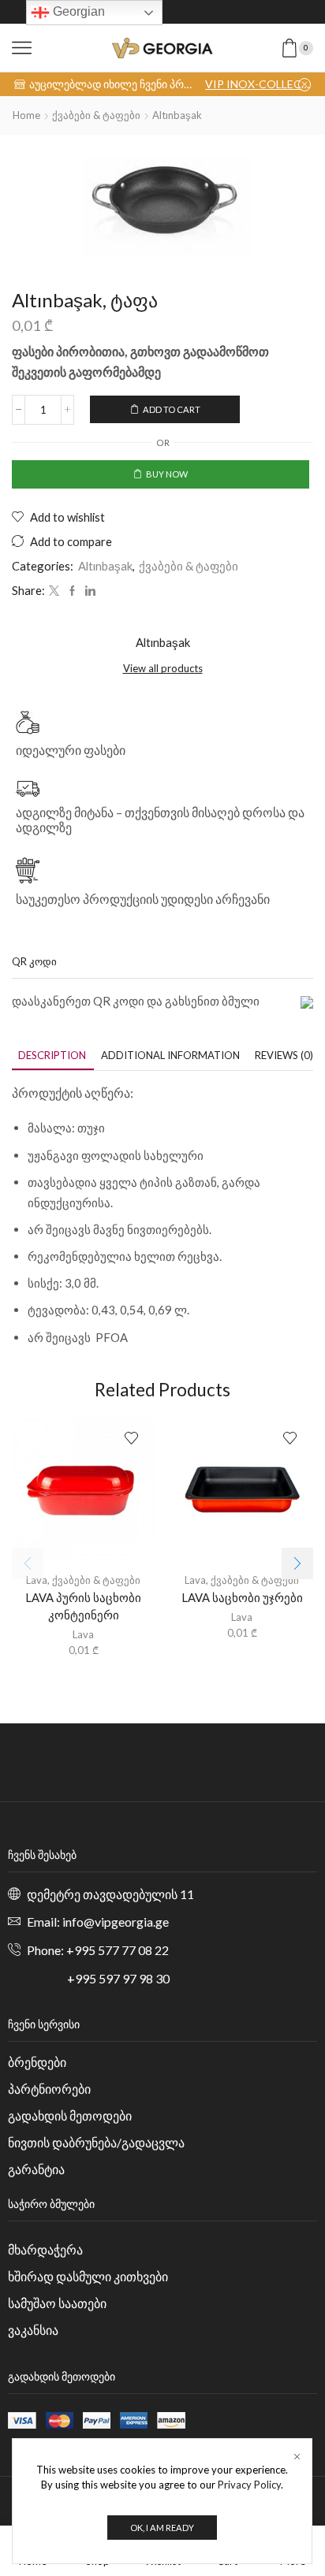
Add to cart (172, 409)
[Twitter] (176, 12)
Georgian (77, 11)
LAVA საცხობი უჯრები (242, 1597)
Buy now (167, 474)
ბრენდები (37, 2062)
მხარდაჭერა (45, 2249)
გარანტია (36, 2169)
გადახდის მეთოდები (70, 2115)
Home (26, 115)
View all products (163, 668)
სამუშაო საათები (57, 2303)
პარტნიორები (49, 2089)
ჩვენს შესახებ (42, 1855)
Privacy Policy (249, 2485)
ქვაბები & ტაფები (96, 115)
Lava (37, 1580)
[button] (297, 1563)
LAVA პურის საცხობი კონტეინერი (83, 1606)
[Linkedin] (203, 12)
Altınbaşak (177, 115)
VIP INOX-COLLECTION (258, 84)
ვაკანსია (33, 2330)
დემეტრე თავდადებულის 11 (110, 1894)
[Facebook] (72, 591)
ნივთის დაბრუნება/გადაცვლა (96, 2142)
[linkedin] (88, 591)
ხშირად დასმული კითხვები (88, 2276)
